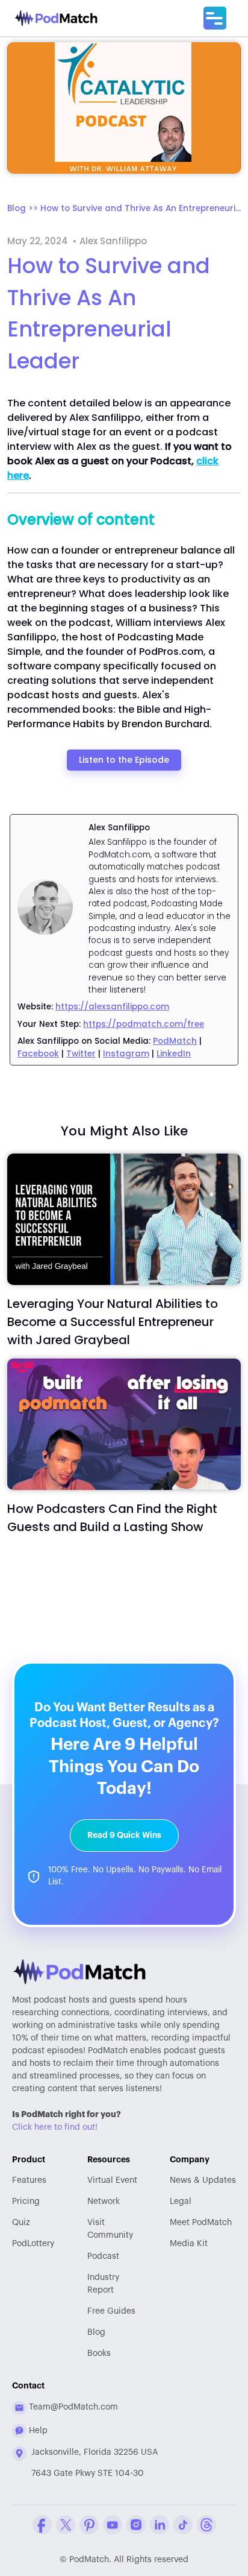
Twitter (81, 1054)
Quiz (21, 2223)
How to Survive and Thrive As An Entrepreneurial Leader (141, 208)
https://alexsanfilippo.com (112, 1007)
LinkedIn (174, 1054)
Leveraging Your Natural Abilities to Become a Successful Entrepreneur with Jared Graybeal (113, 1322)
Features (29, 2180)
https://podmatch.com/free (144, 1024)
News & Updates (203, 2180)
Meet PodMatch (201, 2223)
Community (110, 2229)
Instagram (126, 1054)
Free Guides (111, 2311)
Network (104, 2202)
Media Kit (189, 2244)
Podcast (103, 2256)
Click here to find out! (55, 2127)
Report (103, 2284)
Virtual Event (112, 2180)
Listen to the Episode (124, 760)
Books (99, 2353)
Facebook (38, 1054)
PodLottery (33, 2244)
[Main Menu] (215, 18)
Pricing (26, 2202)
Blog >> (24, 208)
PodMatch (175, 1041)
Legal (181, 2202)
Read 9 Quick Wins (124, 1835)
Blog (96, 2332)
